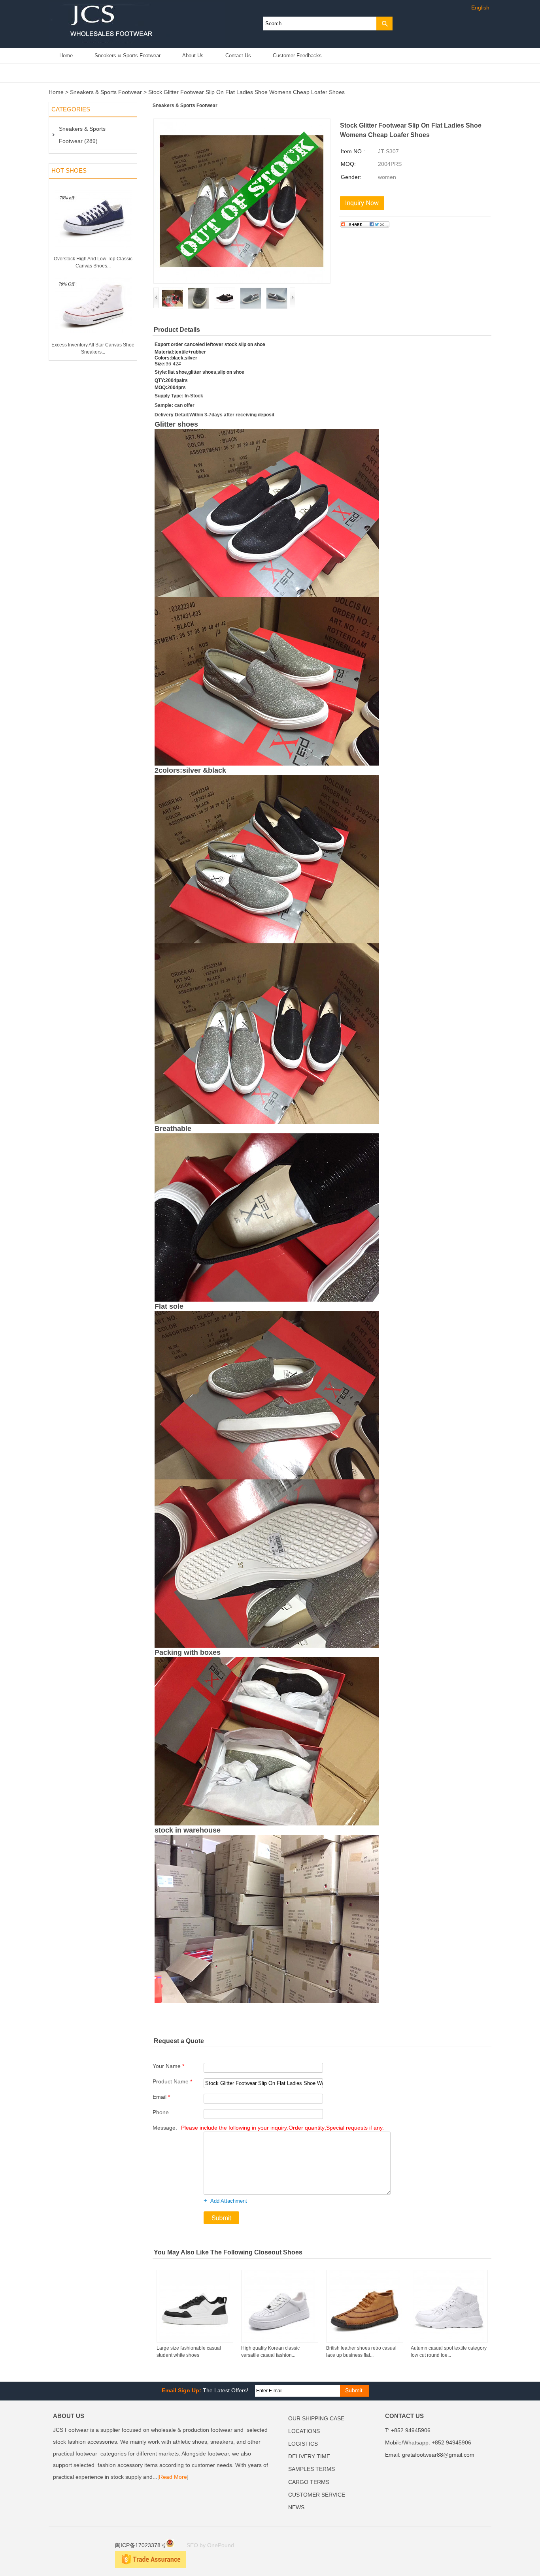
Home (66, 56)
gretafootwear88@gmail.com (438, 2455)
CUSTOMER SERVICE (317, 2495)
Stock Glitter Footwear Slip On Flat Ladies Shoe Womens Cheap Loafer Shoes (246, 92)
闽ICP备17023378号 (141, 2545)
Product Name (172, 2082)
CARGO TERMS (309, 2482)
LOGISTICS (303, 2444)
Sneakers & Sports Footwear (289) (82, 135)
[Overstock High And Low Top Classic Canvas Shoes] (93, 254)
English (480, 8)
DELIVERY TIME (309, 2457)
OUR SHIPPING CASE (316, 2419)
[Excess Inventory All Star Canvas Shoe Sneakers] (93, 340)
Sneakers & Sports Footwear (127, 56)
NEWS (296, 2507)
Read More (173, 2477)
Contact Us (238, 56)
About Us (193, 56)
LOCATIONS (304, 2431)
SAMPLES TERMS (312, 2469)
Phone (161, 2112)
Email (161, 2097)
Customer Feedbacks (297, 56)
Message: (268, 2128)
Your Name (168, 2066)
